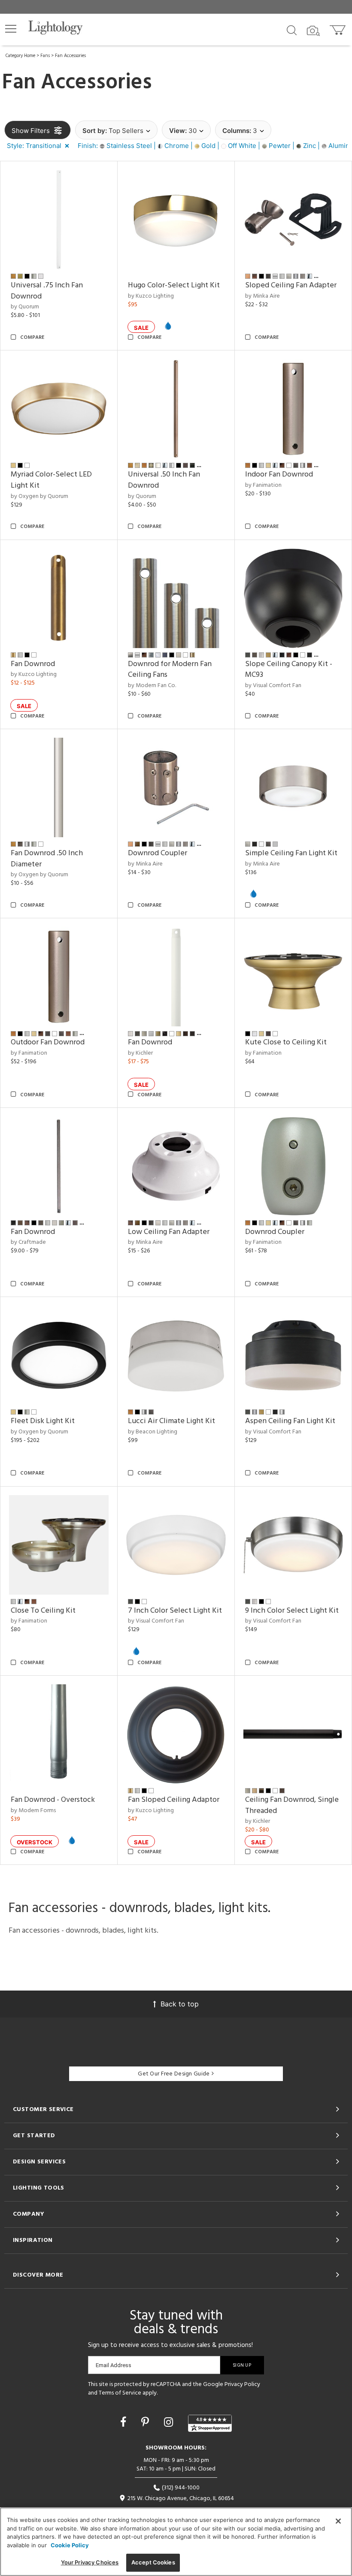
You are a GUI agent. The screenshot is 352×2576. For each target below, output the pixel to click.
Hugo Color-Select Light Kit (174, 285)
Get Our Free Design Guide (174, 2074)
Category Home (20, 56)
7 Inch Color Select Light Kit (175, 1611)
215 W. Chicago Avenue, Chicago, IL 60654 (180, 2499)
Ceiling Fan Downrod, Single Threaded (292, 1805)
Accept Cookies (153, 2562)
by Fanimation (263, 485)
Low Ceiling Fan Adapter (169, 1232)
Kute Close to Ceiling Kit (286, 1042)
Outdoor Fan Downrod (48, 1042)
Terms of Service (120, 2393)
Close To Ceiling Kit (43, 1611)
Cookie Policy (70, 2545)
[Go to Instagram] (170, 2422)
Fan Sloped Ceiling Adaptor (174, 1800)
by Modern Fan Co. (152, 686)
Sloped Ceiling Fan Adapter (291, 285)
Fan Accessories (70, 56)
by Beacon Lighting (153, 1432)
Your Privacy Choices (90, 2562)
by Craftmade (28, 1242)
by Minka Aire (262, 296)
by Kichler (140, 1053)
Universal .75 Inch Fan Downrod (47, 291)
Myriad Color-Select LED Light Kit (51, 480)
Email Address (114, 2365)
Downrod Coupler (158, 853)
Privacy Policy (242, 2384)
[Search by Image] (313, 31)
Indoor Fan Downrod (279, 475)
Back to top (180, 2004)
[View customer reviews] (210, 2423)
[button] (11, 29)
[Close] (338, 2521)
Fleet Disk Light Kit (43, 1421)
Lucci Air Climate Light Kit (171, 1421)
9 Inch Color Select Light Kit (292, 1611)
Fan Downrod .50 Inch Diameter (47, 859)
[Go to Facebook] (125, 2422)
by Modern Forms (33, 1811)
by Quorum (25, 307)
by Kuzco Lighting (151, 296)
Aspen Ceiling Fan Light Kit (290, 1421)
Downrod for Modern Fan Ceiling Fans (170, 670)
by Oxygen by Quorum (39, 496)
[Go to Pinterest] (147, 2422)
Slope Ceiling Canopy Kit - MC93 (289, 670)
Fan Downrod (33, 664)
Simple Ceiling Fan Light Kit (291, 853)
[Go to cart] (338, 28)
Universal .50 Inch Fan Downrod (164, 480)
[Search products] (292, 30)
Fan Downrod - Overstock (53, 1800)
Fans (45, 56)
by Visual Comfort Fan (273, 686)
